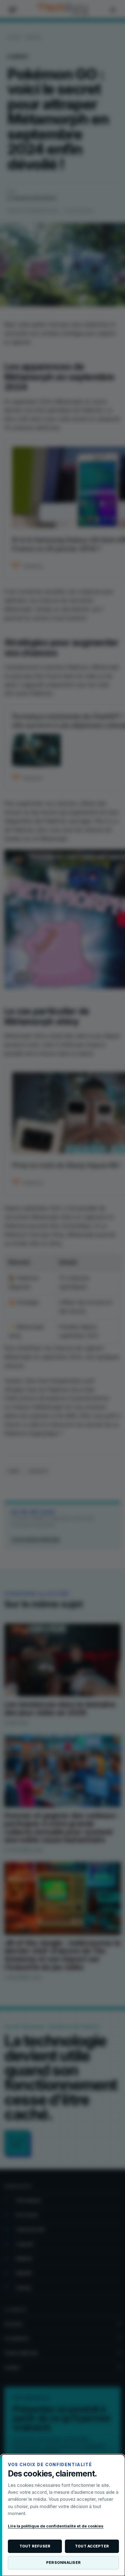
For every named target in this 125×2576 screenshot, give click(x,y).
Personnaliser (63, 2562)
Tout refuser (35, 2546)
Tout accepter (92, 2546)
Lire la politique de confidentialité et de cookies (56, 2526)
